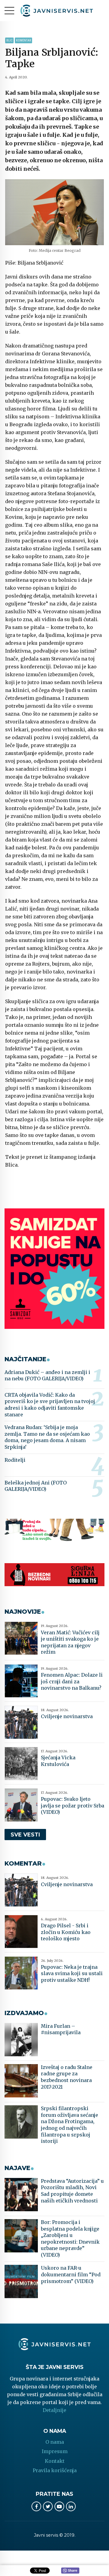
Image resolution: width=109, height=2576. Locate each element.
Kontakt (55, 2461)
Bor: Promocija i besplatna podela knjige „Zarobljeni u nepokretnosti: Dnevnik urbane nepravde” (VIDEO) (70, 2238)
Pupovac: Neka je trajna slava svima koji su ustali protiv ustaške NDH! (72, 1973)
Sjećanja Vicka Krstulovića (58, 1761)
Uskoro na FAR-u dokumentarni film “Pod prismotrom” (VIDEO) (71, 2274)
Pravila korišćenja (55, 2470)
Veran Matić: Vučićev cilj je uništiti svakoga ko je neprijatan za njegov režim (70, 1642)
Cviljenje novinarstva (67, 1716)
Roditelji (15, 1460)
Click (70, 2571)
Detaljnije (54, 2410)
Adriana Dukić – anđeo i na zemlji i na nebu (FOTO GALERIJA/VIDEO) (47, 1375)
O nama (55, 2442)
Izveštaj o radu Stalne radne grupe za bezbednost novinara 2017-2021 (67, 2077)
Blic (9, 40)
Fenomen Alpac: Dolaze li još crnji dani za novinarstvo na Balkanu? (72, 1681)
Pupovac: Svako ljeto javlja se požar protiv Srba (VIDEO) (73, 1805)
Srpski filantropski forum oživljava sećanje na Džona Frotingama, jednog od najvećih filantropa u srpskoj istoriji (69, 2125)
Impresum (55, 2451)
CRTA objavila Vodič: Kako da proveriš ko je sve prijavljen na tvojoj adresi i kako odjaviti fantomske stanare (50, 1405)
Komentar (23, 40)
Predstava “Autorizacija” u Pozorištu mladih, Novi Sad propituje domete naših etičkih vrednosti (72, 2191)
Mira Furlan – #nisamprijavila (61, 2029)
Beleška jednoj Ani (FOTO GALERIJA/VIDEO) (36, 1486)
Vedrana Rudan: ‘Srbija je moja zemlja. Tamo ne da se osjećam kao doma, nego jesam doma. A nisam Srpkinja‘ (47, 1437)
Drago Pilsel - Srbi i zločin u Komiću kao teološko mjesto (66, 1932)
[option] (54, 212)
